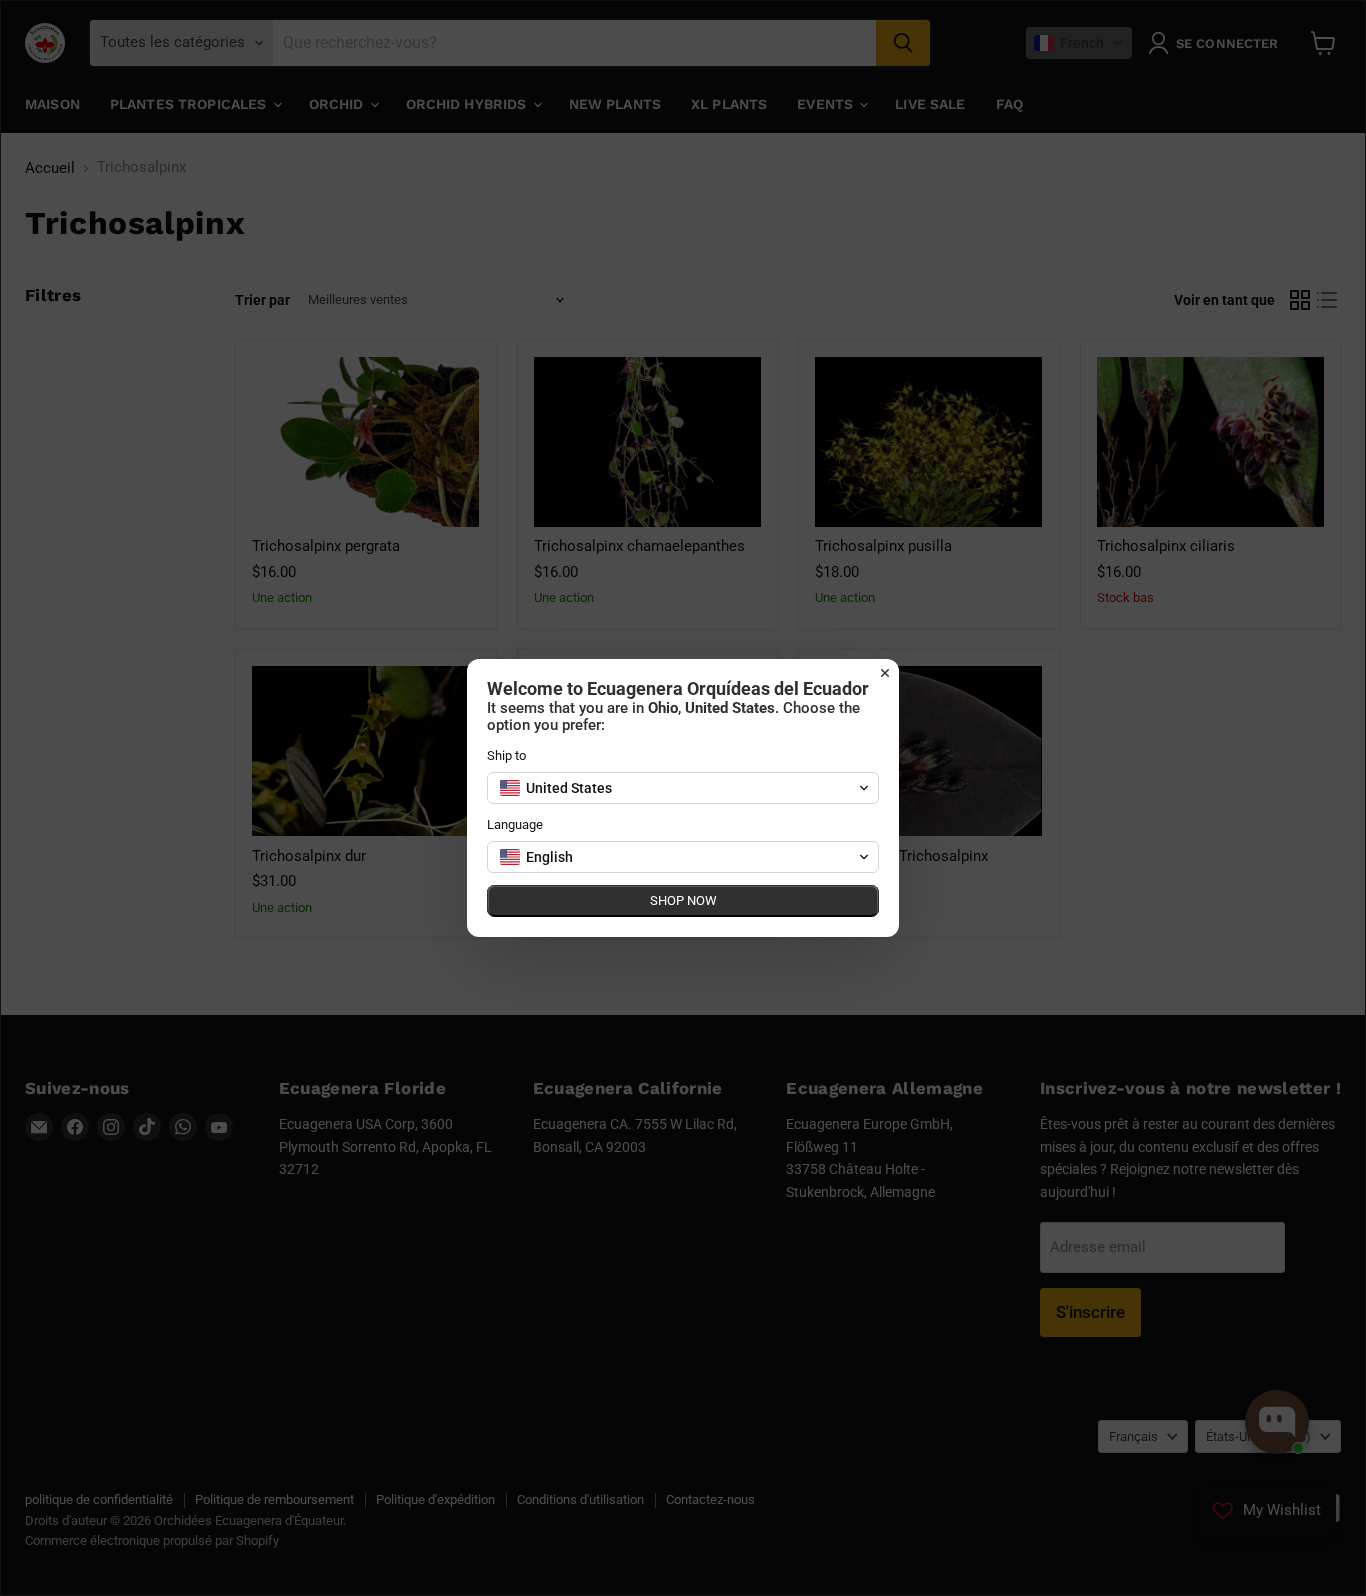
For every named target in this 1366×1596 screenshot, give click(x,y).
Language (515, 824)
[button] (683, 788)
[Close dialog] (885, 673)
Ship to (506, 755)
